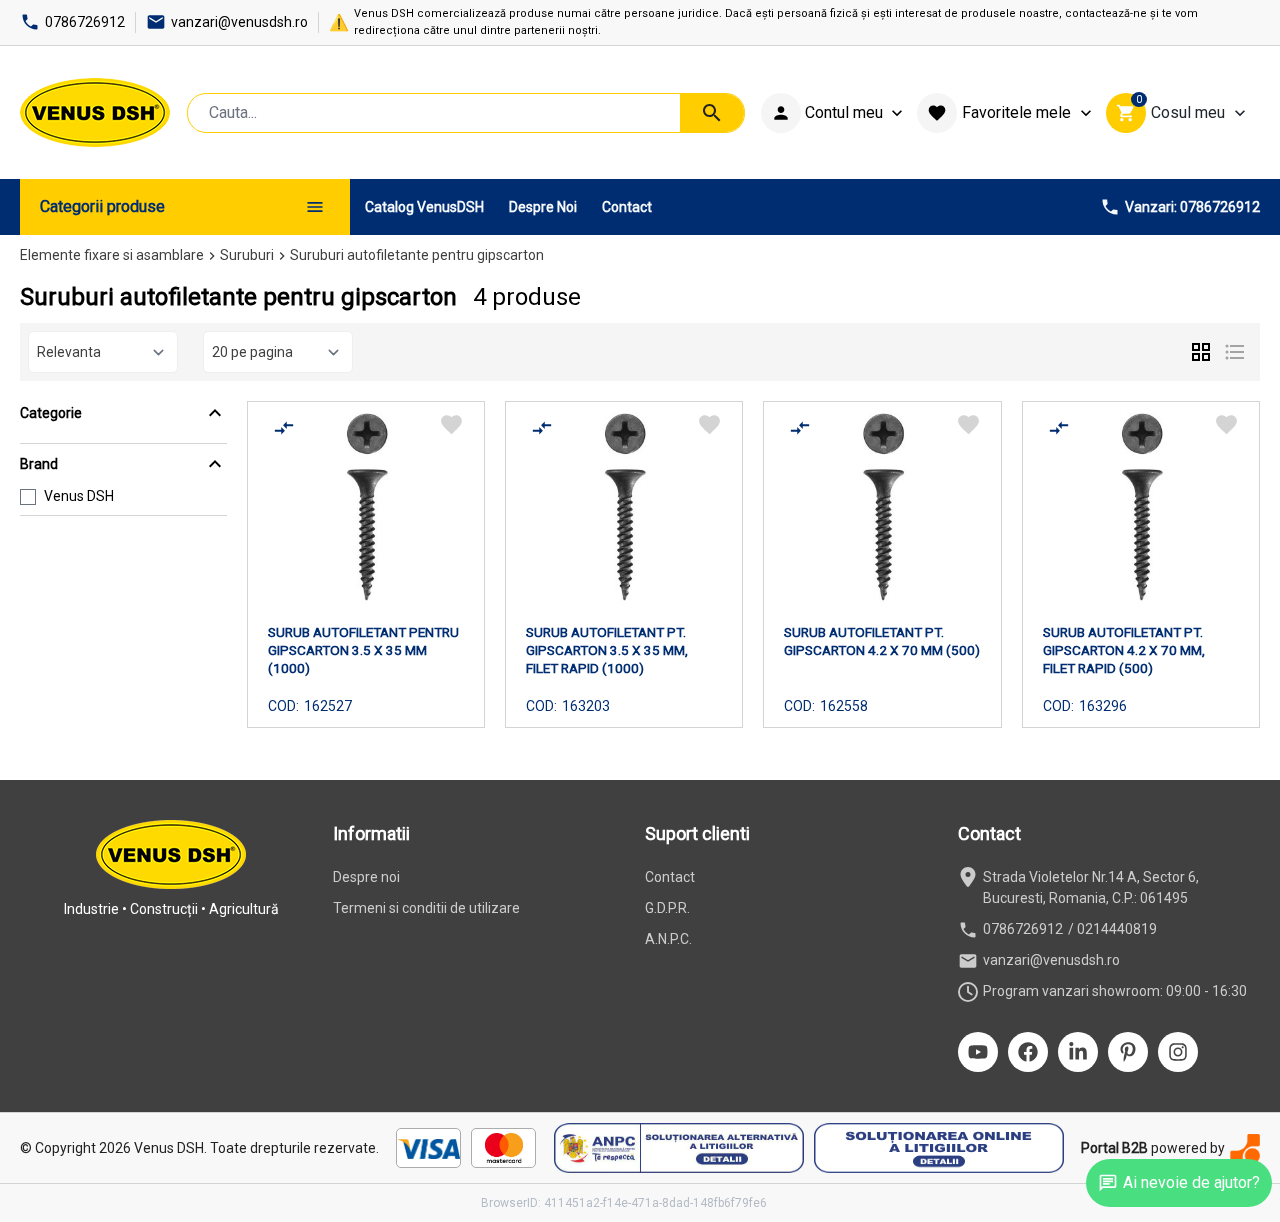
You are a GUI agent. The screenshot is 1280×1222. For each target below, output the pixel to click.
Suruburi (247, 255)
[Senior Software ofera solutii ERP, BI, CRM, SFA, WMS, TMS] (1245, 1148)
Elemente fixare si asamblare (112, 255)
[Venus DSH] (95, 112)
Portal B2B (1114, 1148)
